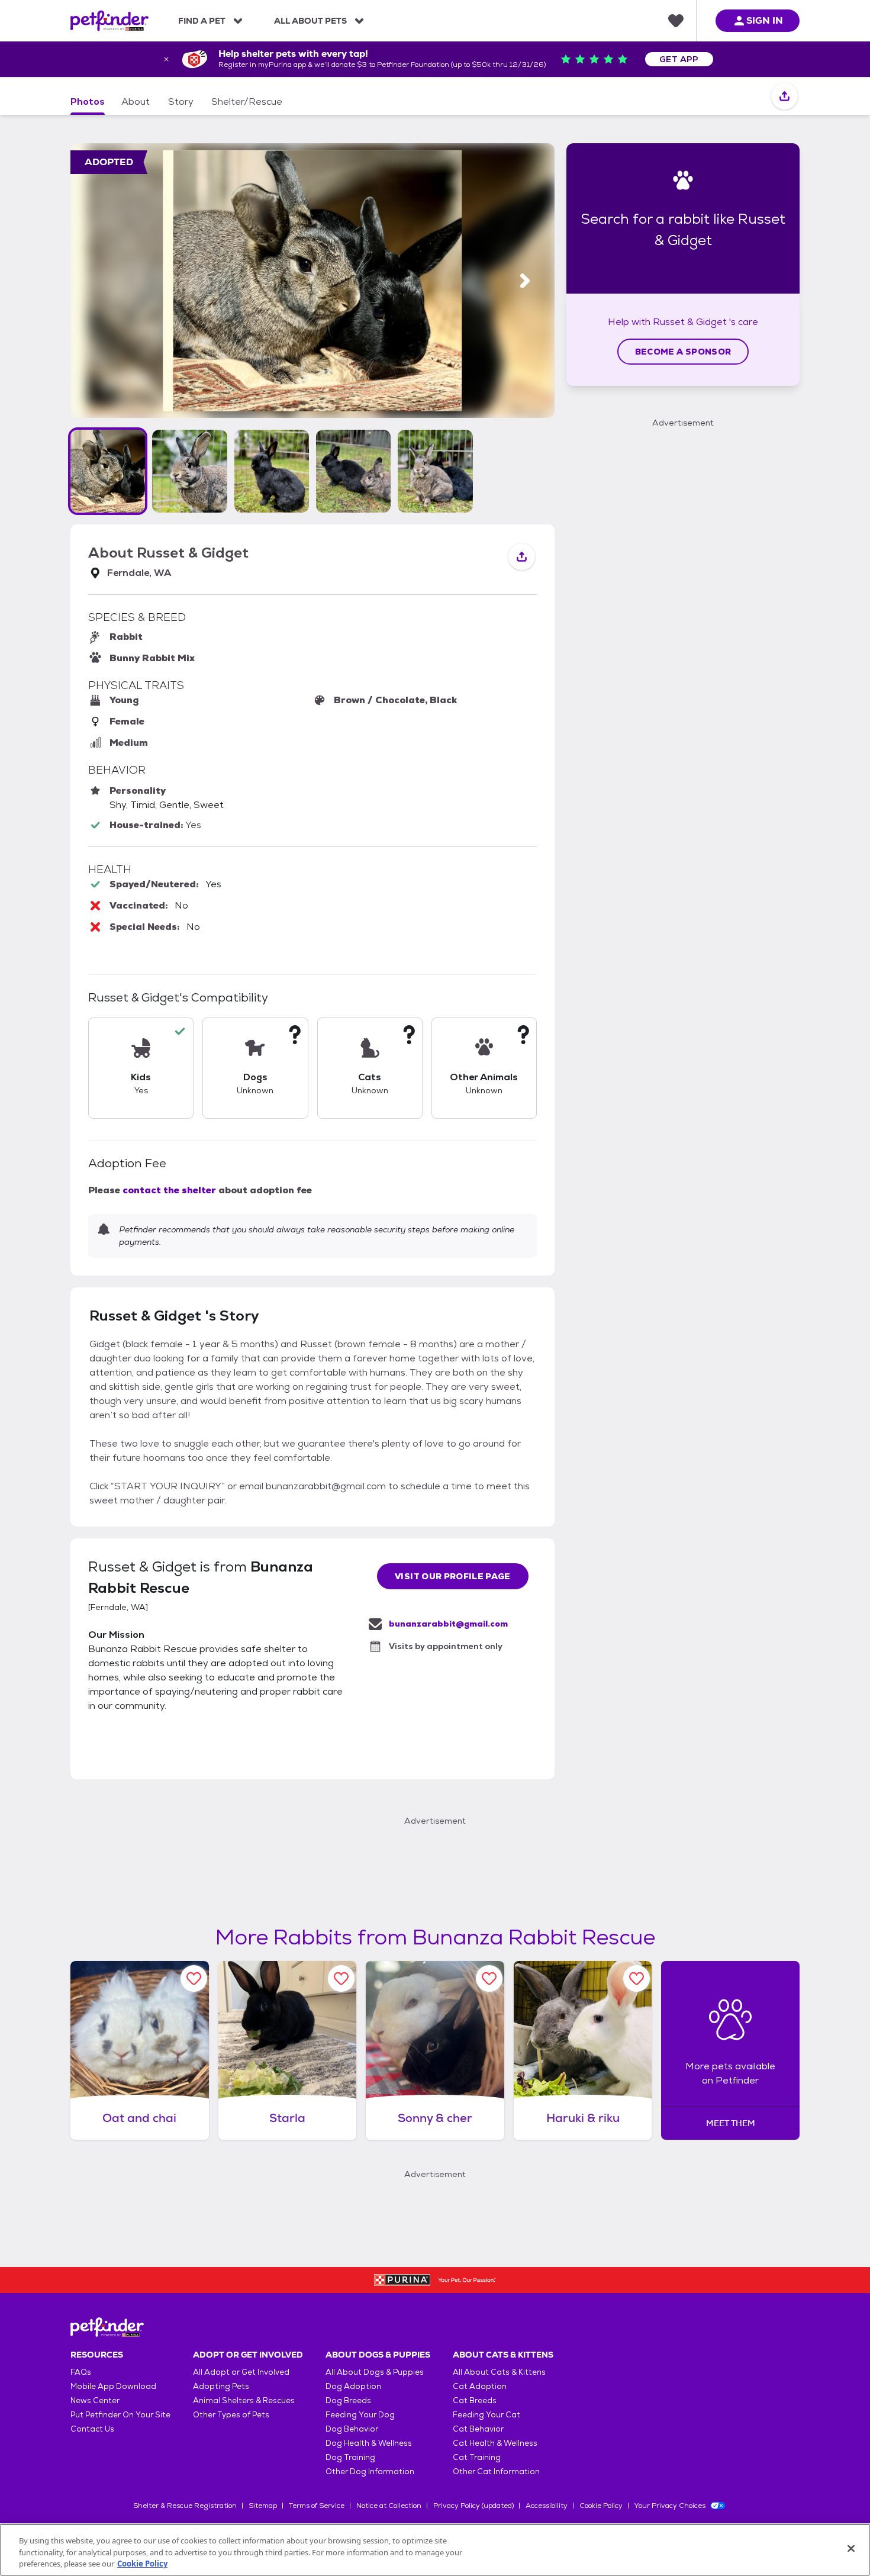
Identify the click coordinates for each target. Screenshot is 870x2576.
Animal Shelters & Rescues (244, 2400)
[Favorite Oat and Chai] (194, 1978)
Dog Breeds (348, 2400)
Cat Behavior (478, 2429)
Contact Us (92, 2429)
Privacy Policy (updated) (473, 2506)
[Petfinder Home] (109, 21)
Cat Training (477, 2457)
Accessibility (547, 2506)
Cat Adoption (480, 2386)
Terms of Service (317, 2506)
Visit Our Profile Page (453, 1576)
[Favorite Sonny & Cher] (489, 1978)
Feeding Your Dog (360, 2415)
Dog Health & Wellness (369, 2443)
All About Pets (310, 21)
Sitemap (263, 2506)
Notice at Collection (389, 2506)
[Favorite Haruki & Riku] (637, 1978)
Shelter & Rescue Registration (185, 2506)
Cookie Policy (601, 2506)
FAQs (81, 2372)
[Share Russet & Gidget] (784, 97)
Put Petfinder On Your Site (120, 2415)
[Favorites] (676, 21)
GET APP (679, 59)
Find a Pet (202, 21)
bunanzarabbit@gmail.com (448, 1624)
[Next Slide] (525, 281)
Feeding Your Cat (486, 2415)
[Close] (851, 2548)
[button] (108, 471)
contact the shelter (169, 1190)
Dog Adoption (353, 2386)
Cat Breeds (475, 2400)
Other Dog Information (370, 2472)
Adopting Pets (221, 2386)
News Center (95, 2400)
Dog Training (350, 2457)
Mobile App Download (113, 2386)
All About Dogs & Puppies (375, 2372)
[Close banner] (166, 59)
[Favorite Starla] (341, 1978)
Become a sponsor (683, 352)
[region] (435, 2550)
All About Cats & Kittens (499, 2372)
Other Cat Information (496, 2472)
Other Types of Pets (231, 2415)
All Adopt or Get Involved (241, 2372)
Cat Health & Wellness (495, 2443)
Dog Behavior (352, 2429)
